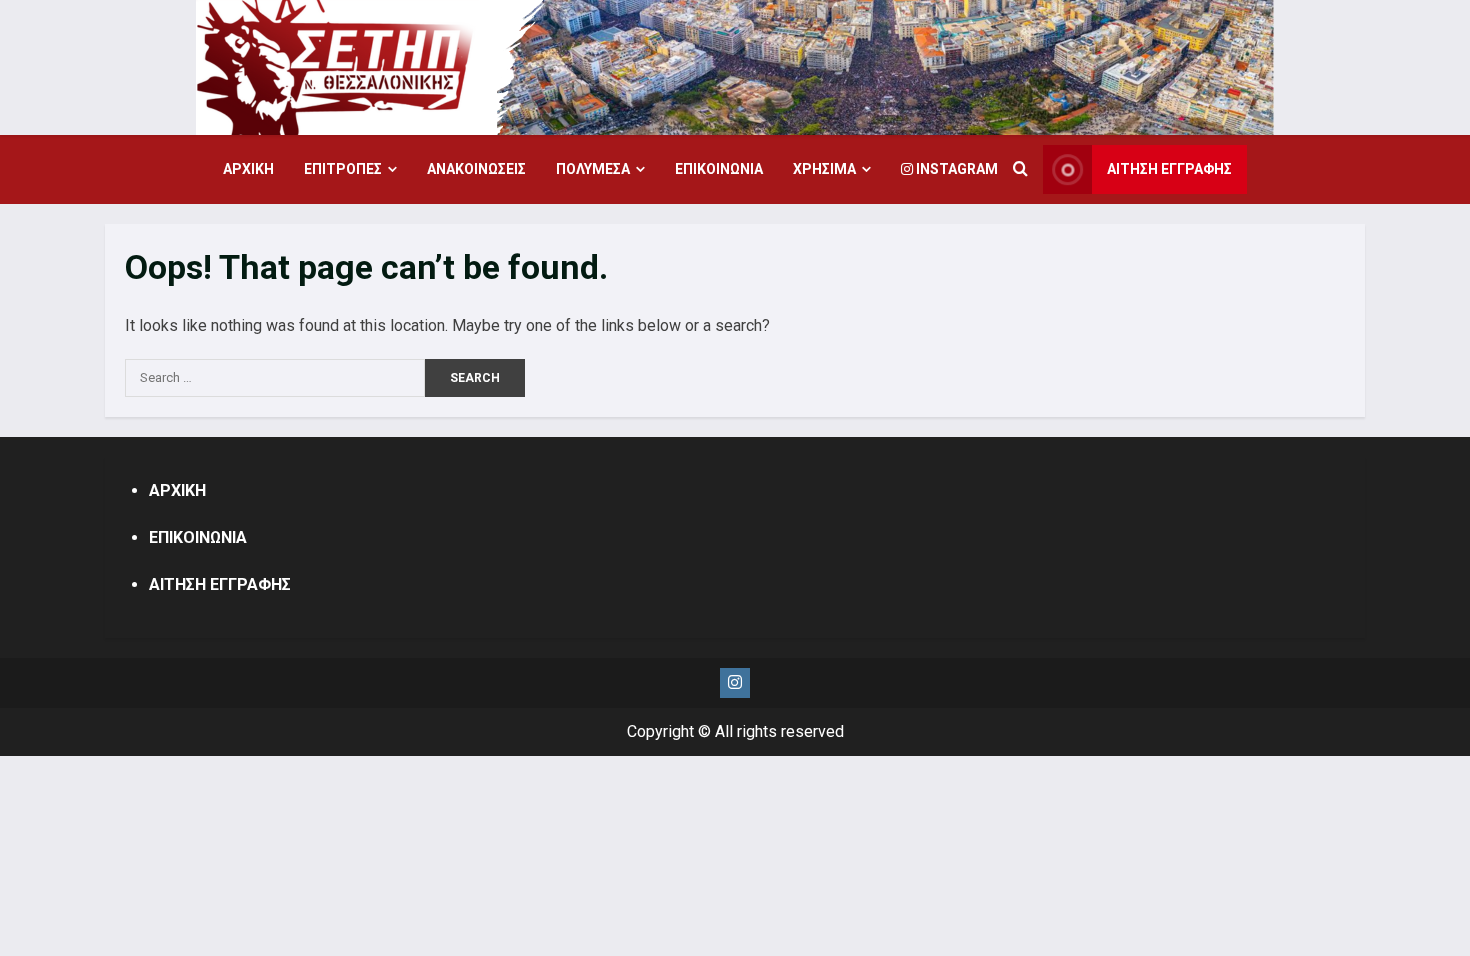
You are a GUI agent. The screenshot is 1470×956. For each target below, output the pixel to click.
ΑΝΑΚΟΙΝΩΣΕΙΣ (476, 169)
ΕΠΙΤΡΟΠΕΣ (343, 169)
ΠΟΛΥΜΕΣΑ (593, 169)
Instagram (955, 169)
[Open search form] (1020, 170)
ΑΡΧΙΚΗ (248, 169)
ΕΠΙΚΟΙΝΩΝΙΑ (719, 169)
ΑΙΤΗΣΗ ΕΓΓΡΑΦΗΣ (1169, 169)
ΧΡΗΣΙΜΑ (824, 169)
